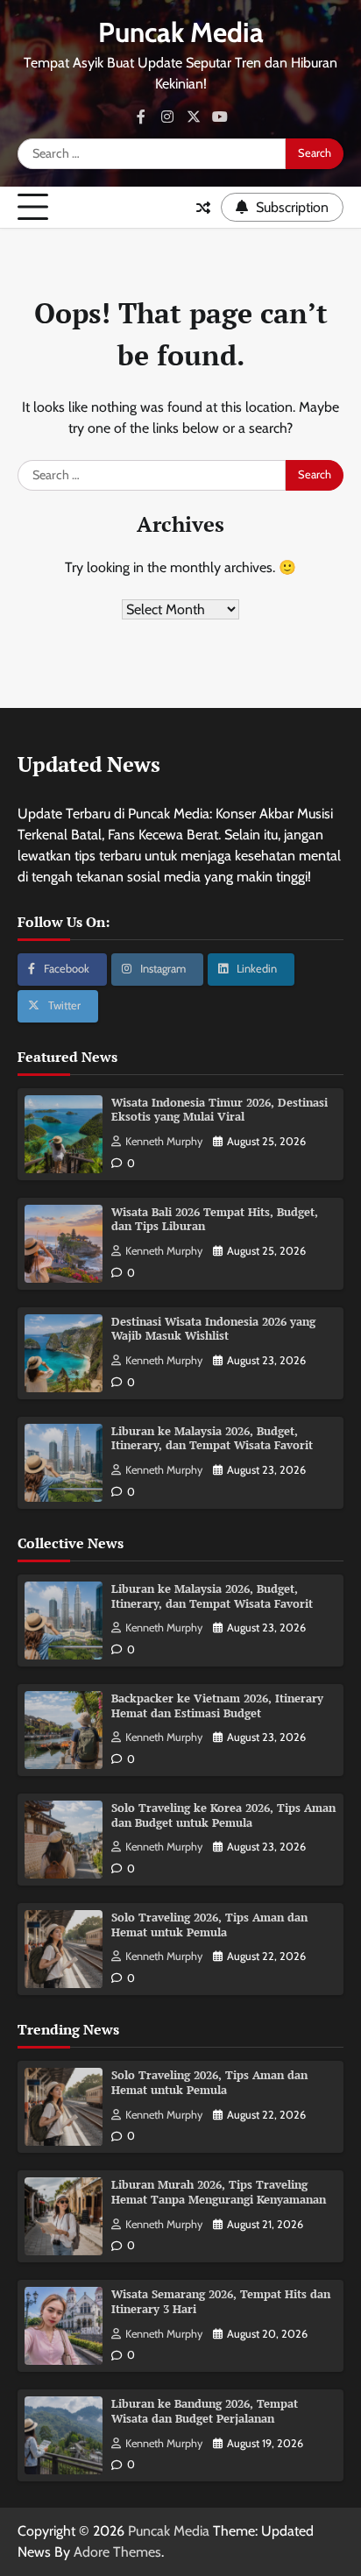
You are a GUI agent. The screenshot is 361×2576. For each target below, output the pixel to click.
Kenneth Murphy (164, 1141)
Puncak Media (181, 32)
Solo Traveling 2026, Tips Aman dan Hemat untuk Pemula (209, 1925)
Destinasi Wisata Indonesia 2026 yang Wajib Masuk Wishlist (213, 1329)
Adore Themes (117, 2552)
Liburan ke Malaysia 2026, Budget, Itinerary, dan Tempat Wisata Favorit (212, 1439)
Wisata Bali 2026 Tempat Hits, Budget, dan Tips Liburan (215, 1220)
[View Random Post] (203, 208)
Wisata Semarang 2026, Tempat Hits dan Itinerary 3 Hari (221, 2302)
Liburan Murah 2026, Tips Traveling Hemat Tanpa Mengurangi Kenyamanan (219, 2192)
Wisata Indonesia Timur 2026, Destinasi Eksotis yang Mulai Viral (219, 1110)
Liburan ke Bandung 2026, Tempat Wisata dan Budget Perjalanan (205, 2411)
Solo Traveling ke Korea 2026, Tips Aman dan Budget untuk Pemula (223, 1815)
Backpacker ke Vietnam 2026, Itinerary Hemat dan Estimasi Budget (217, 1706)
